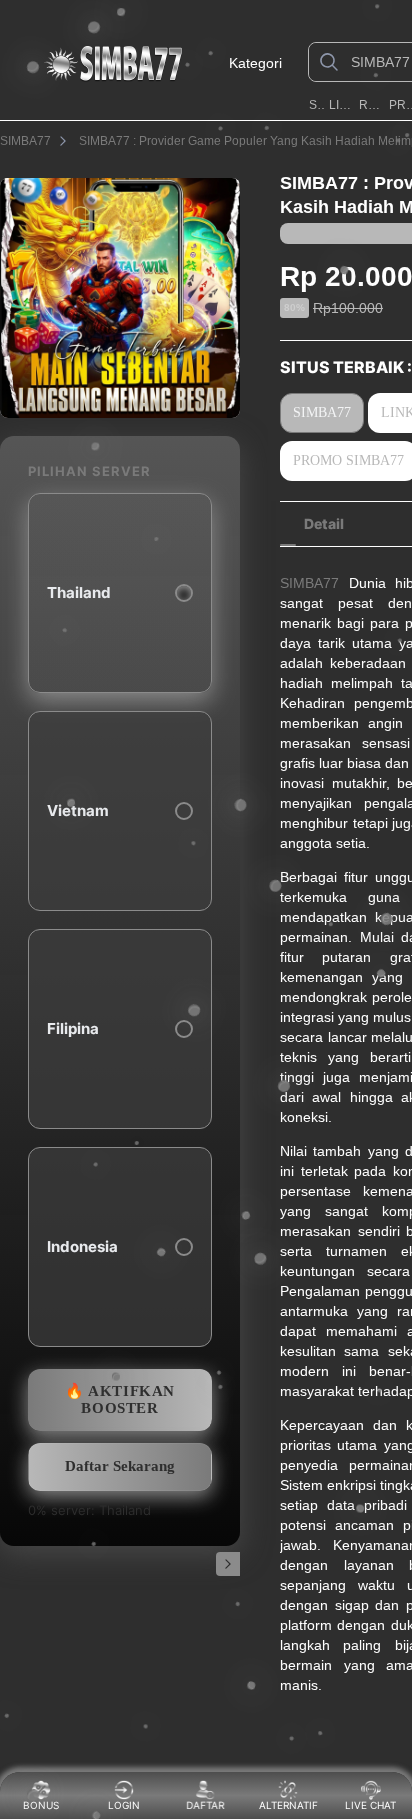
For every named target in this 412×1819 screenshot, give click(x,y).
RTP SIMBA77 (371, 105)
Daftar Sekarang (120, 1466)
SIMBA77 (317, 105)
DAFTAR (207, 1805)
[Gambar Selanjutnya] (228, 1564)
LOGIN (124, 1805)
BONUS (41, 1805)
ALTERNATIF (288, 1805)
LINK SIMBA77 (342, 105)
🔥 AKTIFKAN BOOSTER (120, 1399)
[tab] (324, 524)
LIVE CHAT (370, 1805)
